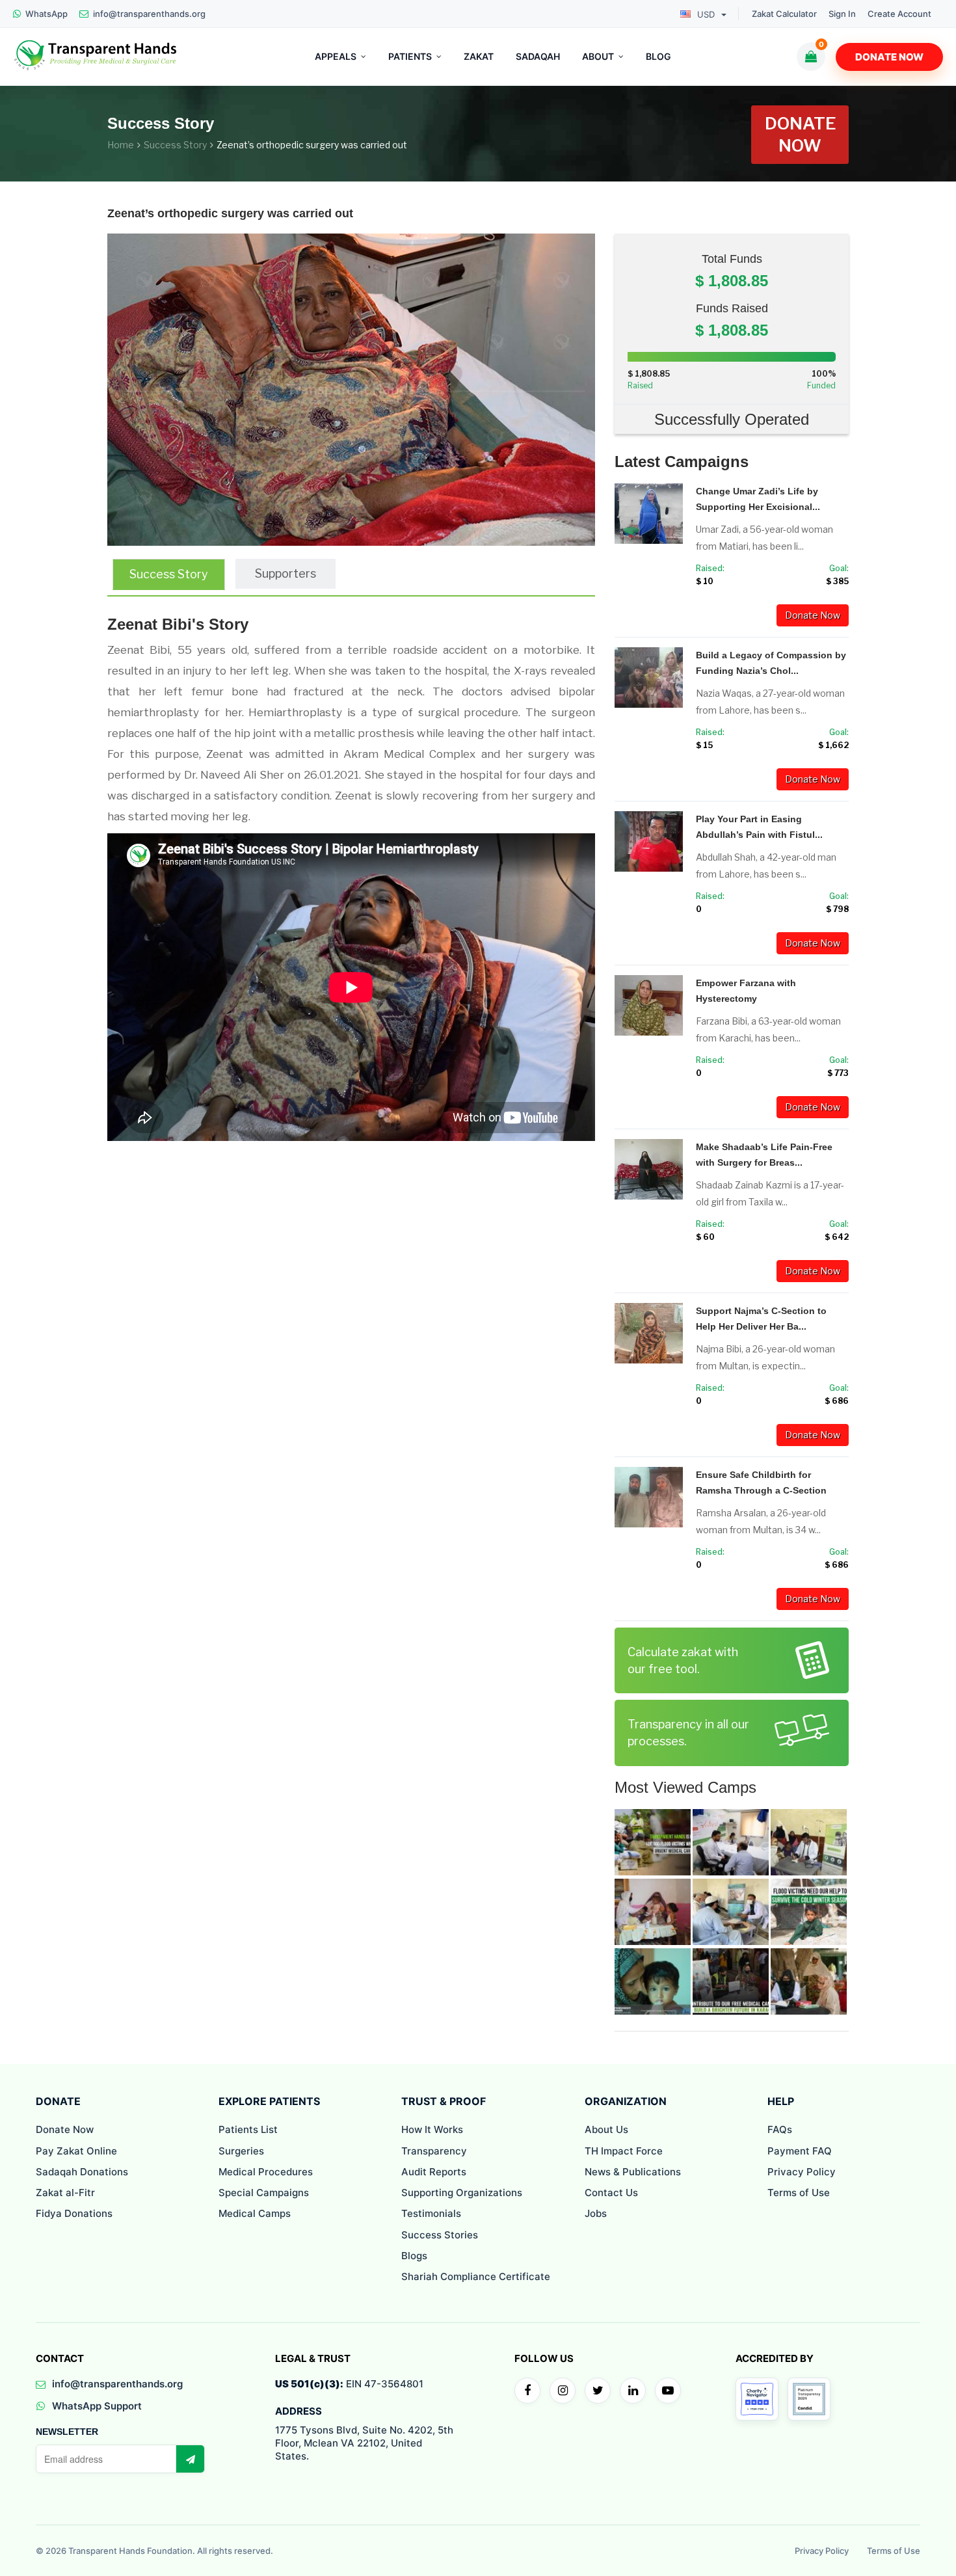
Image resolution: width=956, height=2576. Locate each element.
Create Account (899, 14)
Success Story (175, 145)
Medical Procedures (266, 2172)
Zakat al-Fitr (65, 2193)
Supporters (285, 573)
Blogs (414, 2256)
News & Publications (633, 2172)
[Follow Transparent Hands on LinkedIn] (633, 2391)
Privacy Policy (802, 2172)
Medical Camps (255, 2213)
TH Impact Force (624, 2151)
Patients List (248, 2129)
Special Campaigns (264, 2193)
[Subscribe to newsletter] (190, 2459)
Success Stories (440, 2235)
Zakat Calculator (784, 14)
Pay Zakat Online (76, 2151)
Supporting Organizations (462, 2193)
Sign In (842, 14)
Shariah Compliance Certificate (476, 2276)
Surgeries (241, 2151)
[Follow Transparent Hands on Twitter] (598, 2391)
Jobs (596, 2213)
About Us (606, 2129)
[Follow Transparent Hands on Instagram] (563, 2391)
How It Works (432, 2129)
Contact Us (611, 2193)
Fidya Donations (74, 2213)
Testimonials (431, 2213)
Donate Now (889, 57)
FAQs (780, 2129)
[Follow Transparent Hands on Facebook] (527, 2391)
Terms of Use (799, 2193)
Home (121, 145)
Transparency (434, 2151)
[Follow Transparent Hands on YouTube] (668, 2391)
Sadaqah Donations (82, 2172)
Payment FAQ (800, 2151)
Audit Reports (434, 2172)
